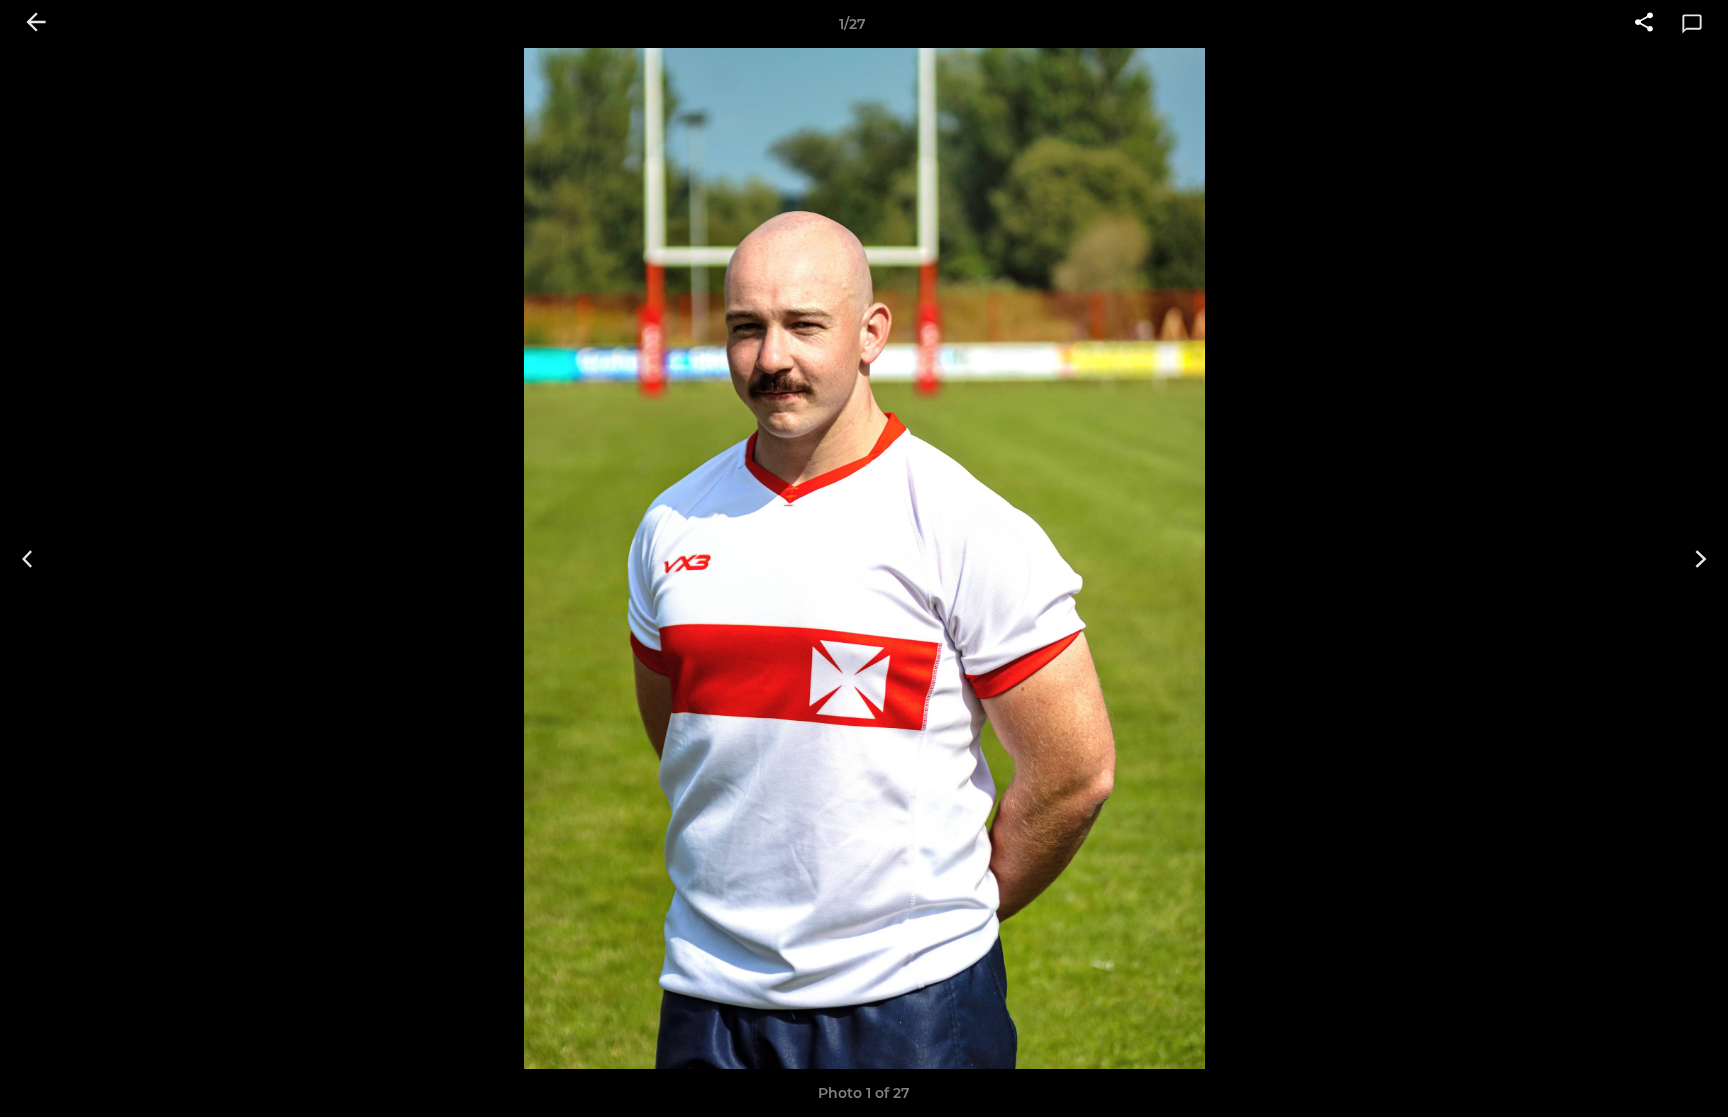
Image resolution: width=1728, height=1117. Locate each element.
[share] (1644, 24)
